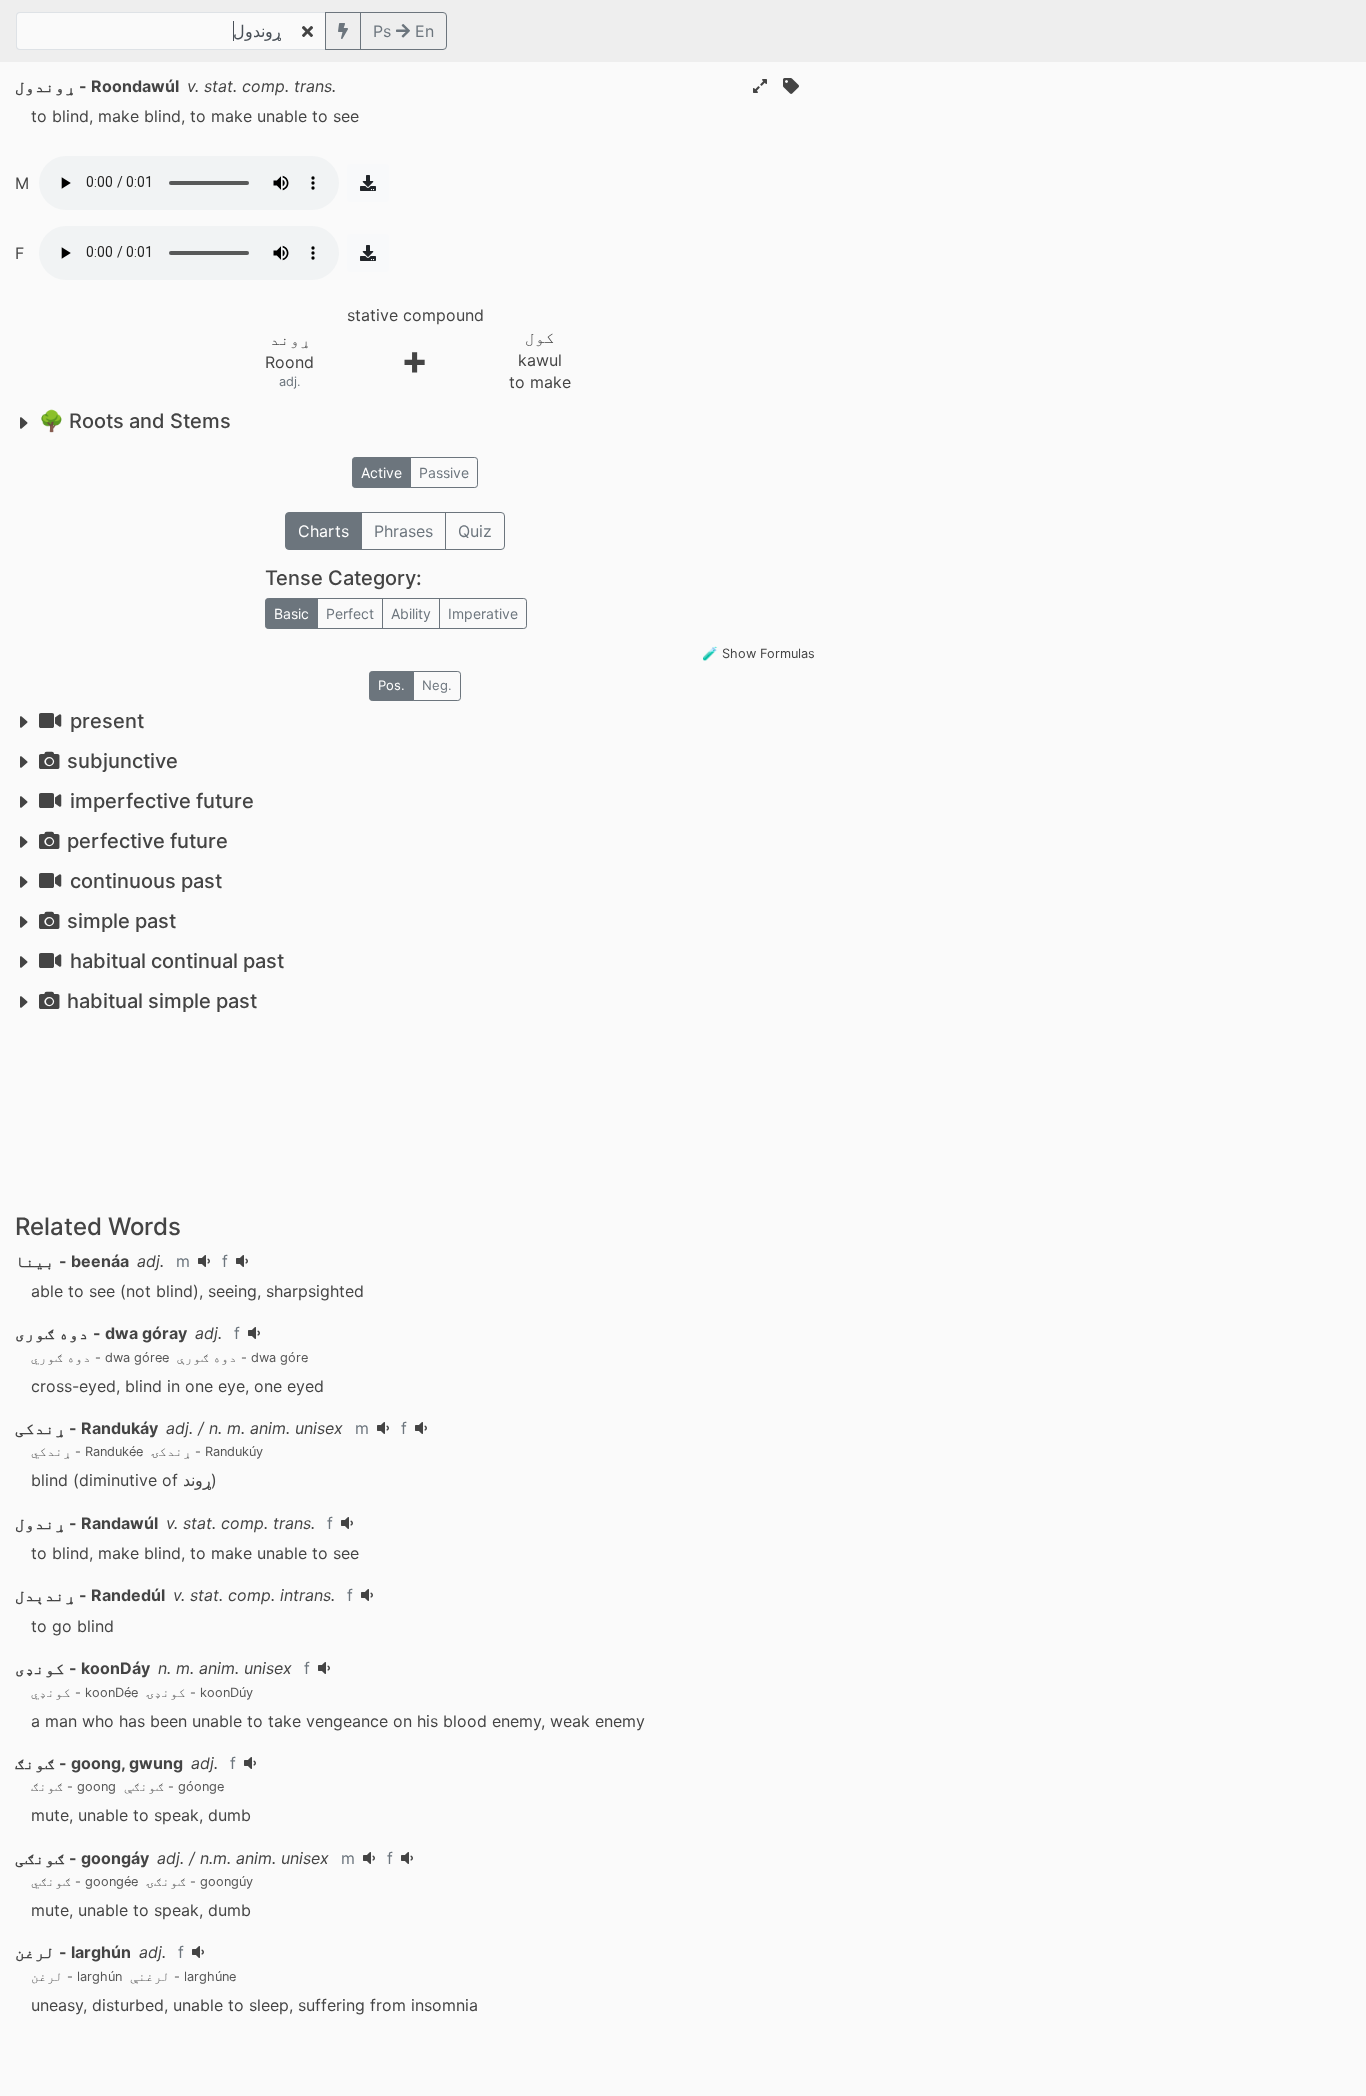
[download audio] (368, 183)
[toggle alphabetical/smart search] (343, 31)
